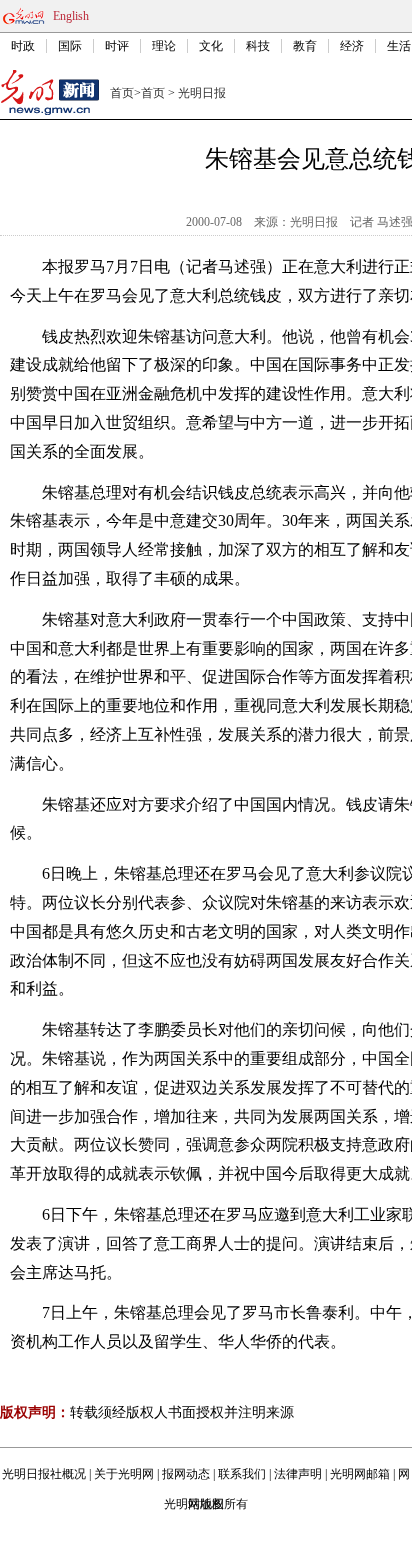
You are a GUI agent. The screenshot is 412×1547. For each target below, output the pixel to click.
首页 (122, 93)
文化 (211, 46)
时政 (23, 46)
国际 (70, 46)
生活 (399, 46)
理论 (164, 46)
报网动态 (186, 1474)
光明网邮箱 (360, 1474)
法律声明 (298, 1474)
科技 (258, 46)
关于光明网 (124, 1474)
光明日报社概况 (44, 1474)
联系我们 (242, 1474)
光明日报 (202, 93)
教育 (305, 46)
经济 (352, 46)
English (71, 16)
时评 (117, 46)
